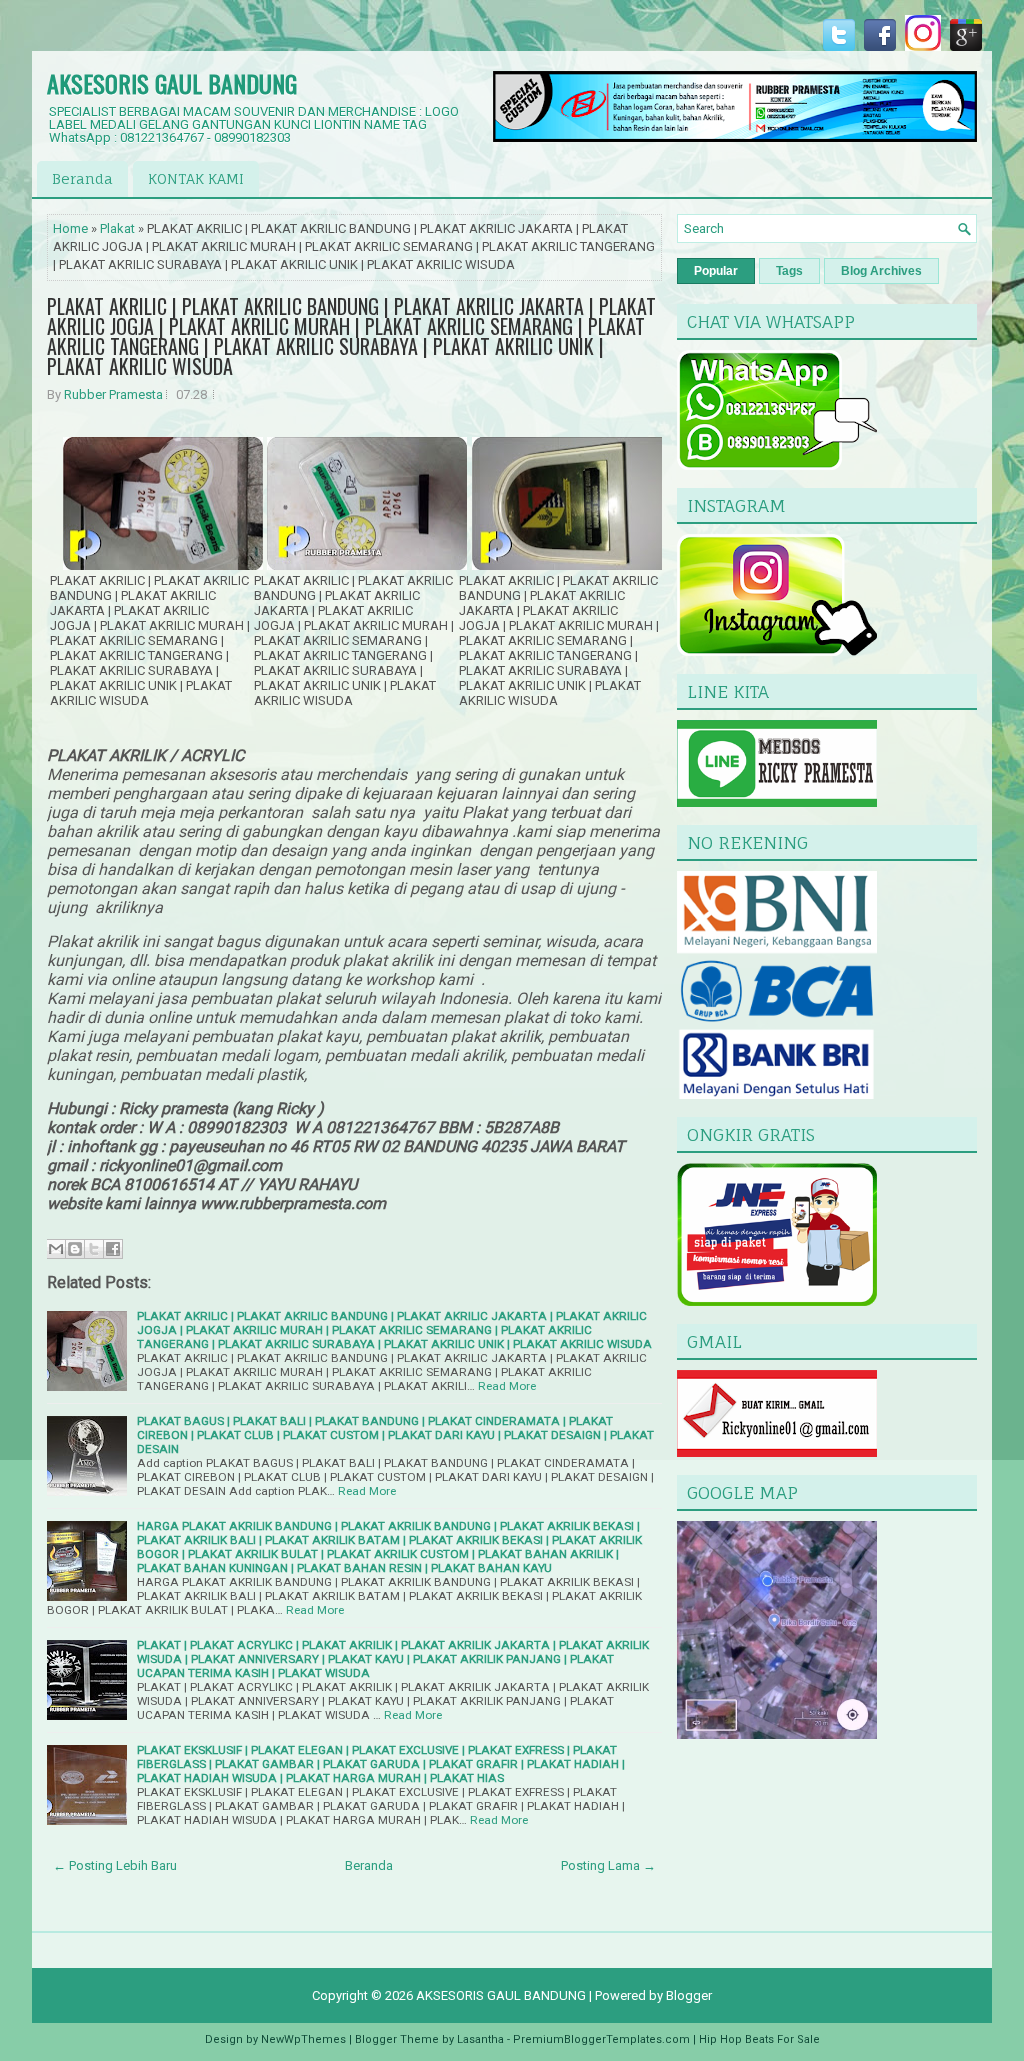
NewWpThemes (303, 2039)
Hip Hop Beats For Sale (759, 2039)
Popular (716, 271)
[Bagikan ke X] (94, 1249)
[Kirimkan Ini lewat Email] (56, 1249)
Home (70, 228)
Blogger (689, 1995)
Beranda (82, 178)
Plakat (117, 228)
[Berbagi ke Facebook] (113, 1249)
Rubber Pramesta (113, 394)
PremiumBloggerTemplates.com (601, 2039)
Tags (789, 271)
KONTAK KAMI (196, 178)
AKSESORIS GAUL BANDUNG (172, 83)
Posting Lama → (608, 1865)
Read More (507, 1386)
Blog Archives (881, 271)
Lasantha (480, 2039)
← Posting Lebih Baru (115, 1865)
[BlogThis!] (75, 1249)
